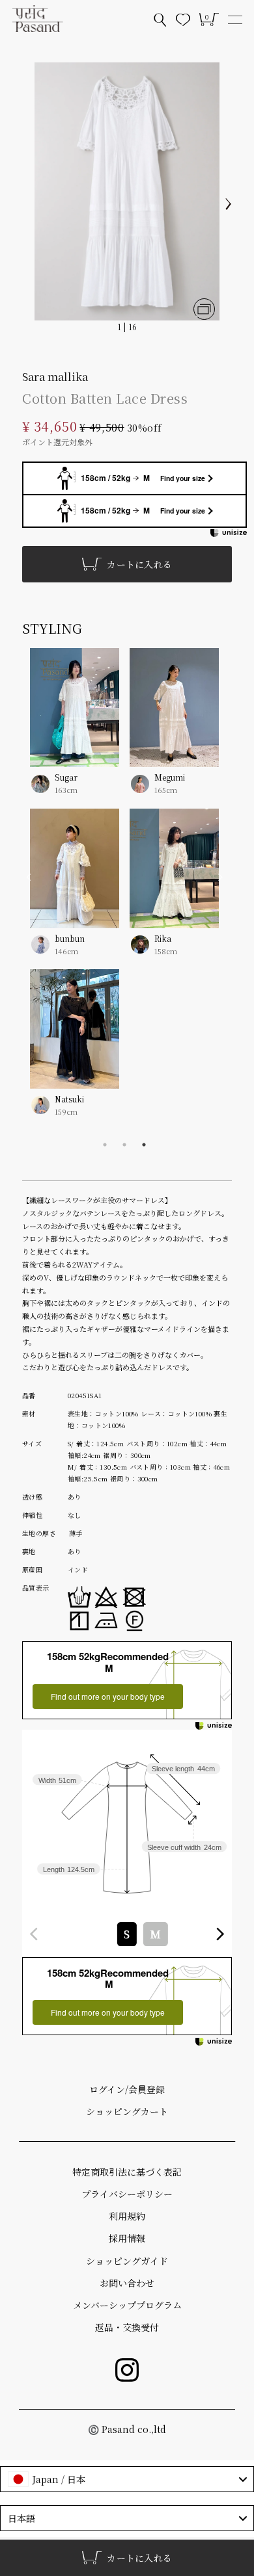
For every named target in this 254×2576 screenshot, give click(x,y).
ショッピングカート (127, 2111)
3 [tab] (144, 1145)
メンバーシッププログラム (127, 2305)
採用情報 (127, 2238)
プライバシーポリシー (127, 2194)
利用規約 (127, 2216)
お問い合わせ (127, 2283)
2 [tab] (124, 1145)
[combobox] (127, 1934)
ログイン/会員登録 (127, 2089)
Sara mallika (55, 376)
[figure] (34, 1934)
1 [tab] (105, 1145)
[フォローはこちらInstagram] (127, 2370)
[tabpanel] (124, 891)
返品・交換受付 (127, 2327)
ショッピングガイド (127, 2261)
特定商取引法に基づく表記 (127, 2172)
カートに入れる (139, 564)
